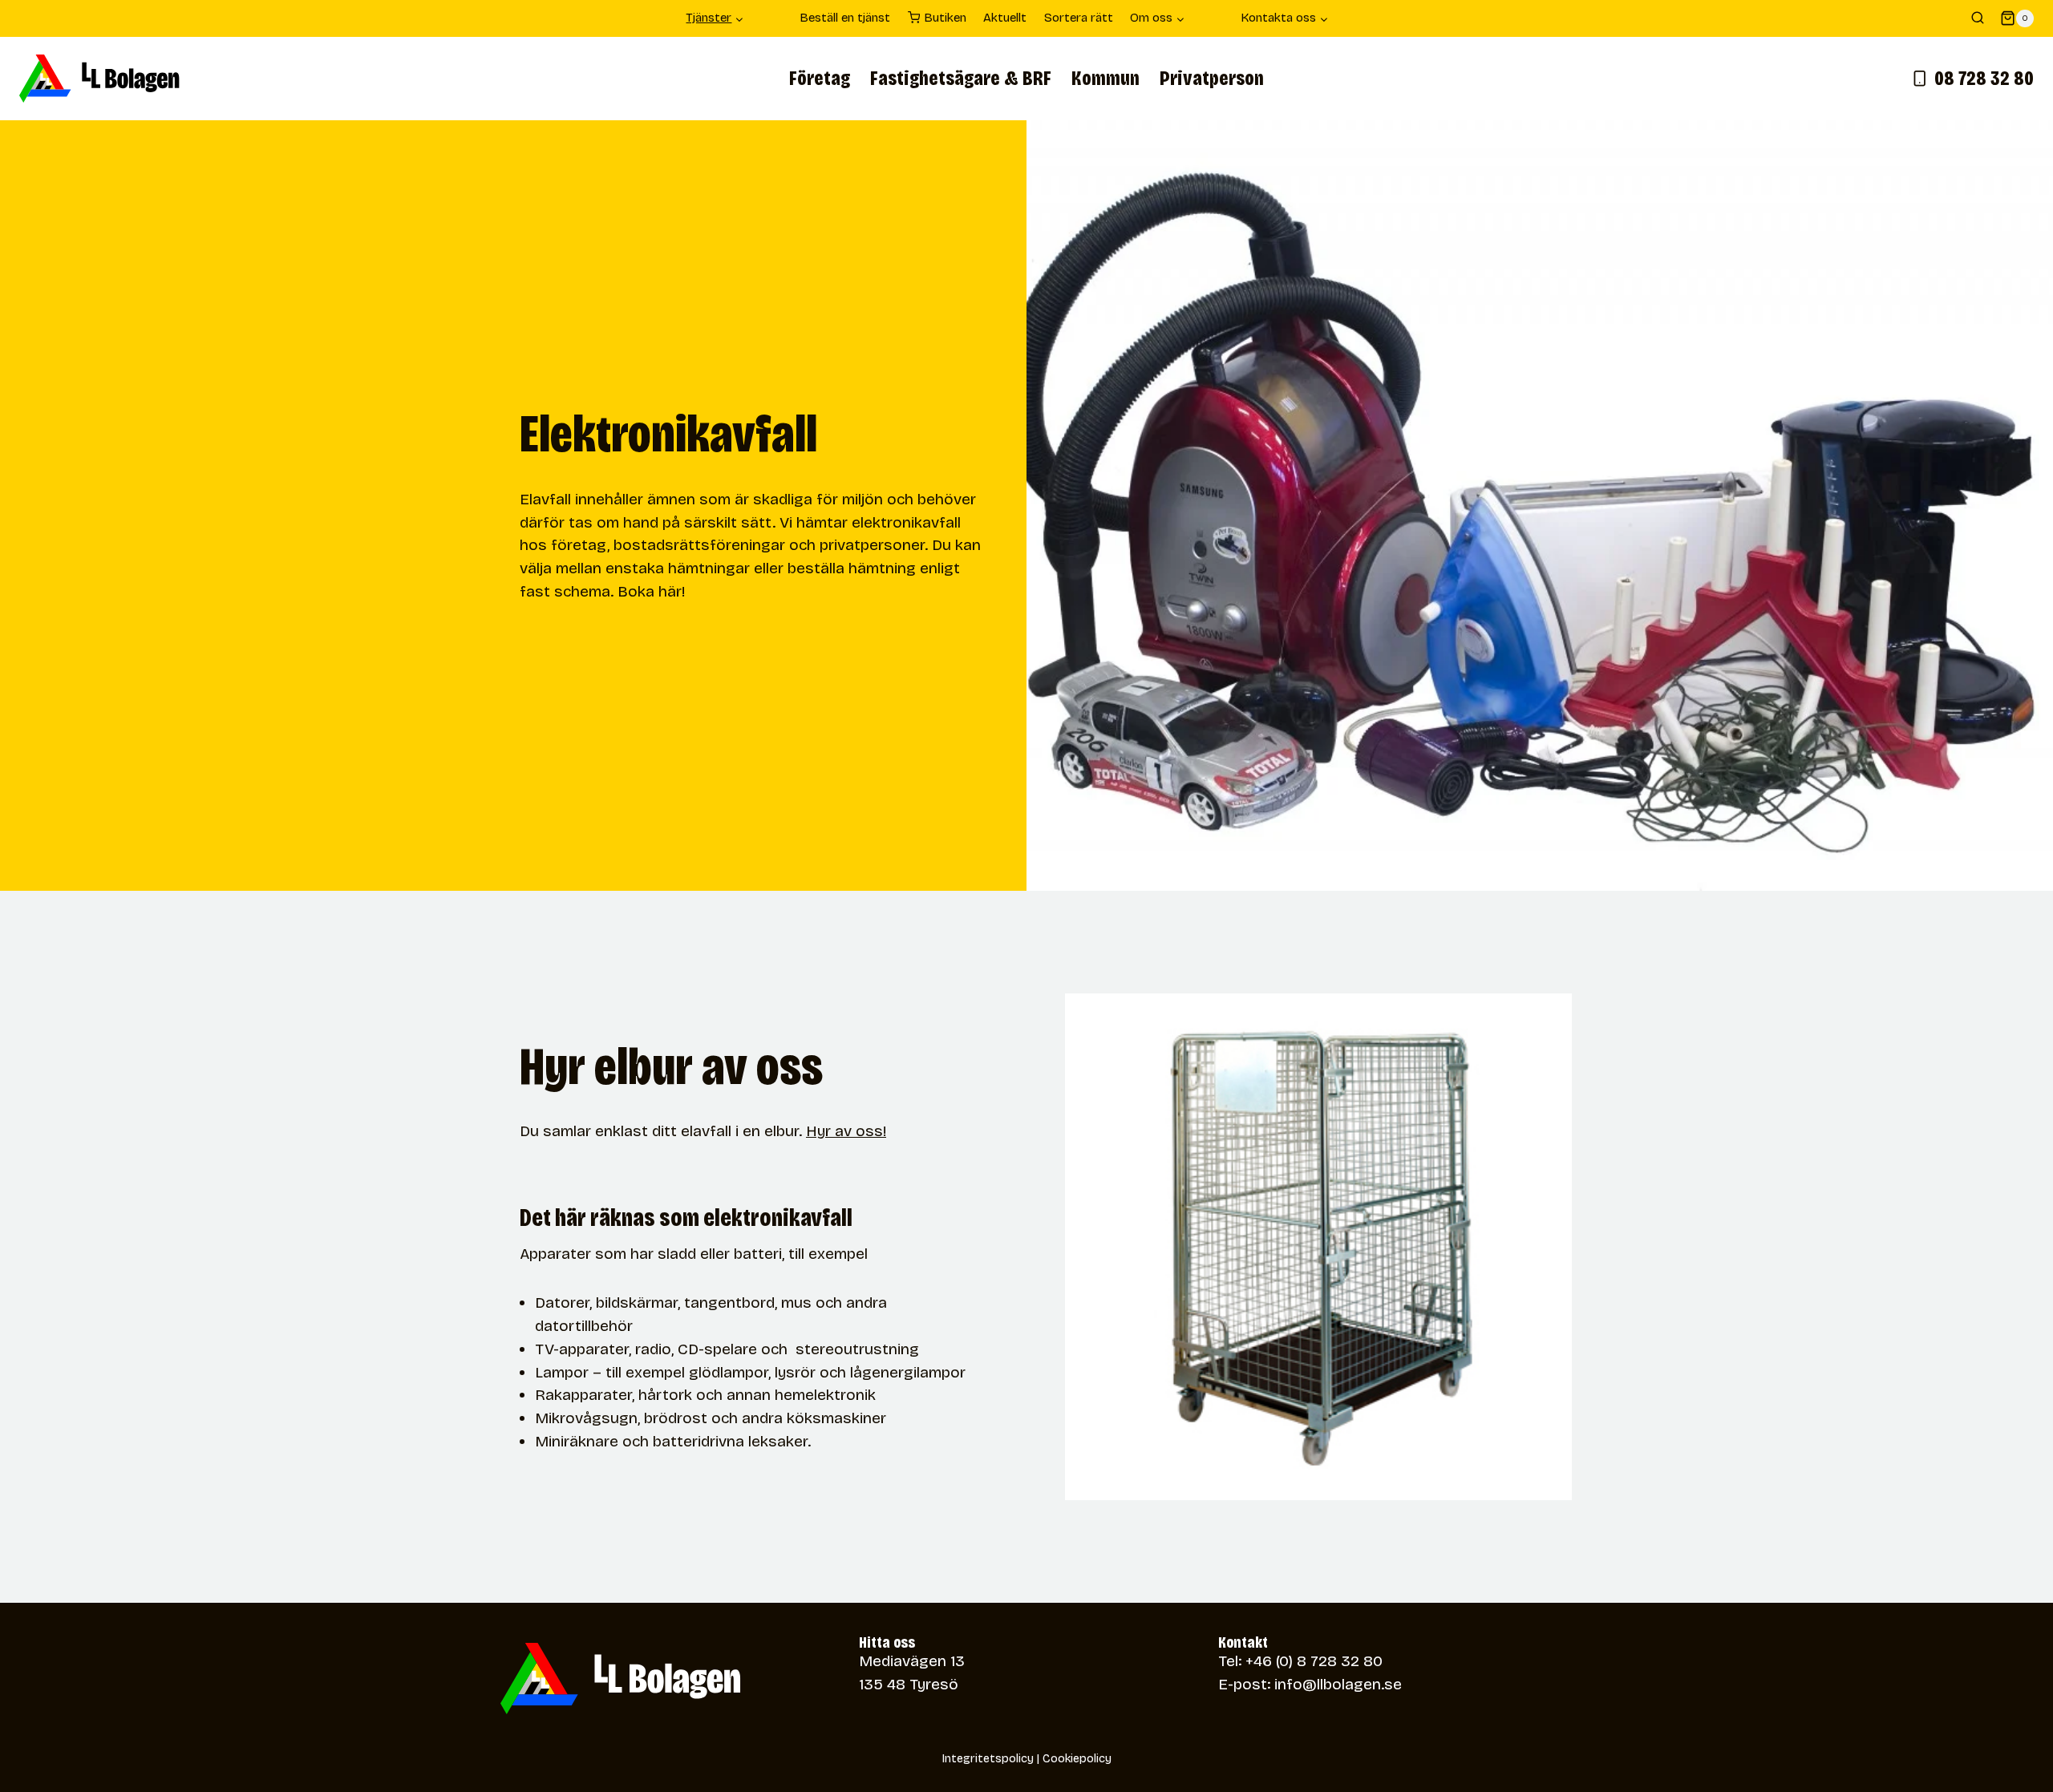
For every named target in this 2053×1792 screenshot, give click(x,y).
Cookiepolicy (1077, 1759)
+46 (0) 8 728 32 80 (1314, 1661)
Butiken (945, 18)
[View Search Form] (1978, 18)
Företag (820, 79)
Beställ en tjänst (845, 18)
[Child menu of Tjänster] (772, 18)
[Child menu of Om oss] (1213, 18)
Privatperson (1212, 79)
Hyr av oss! (846, 1131)
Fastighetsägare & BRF (961, 79)
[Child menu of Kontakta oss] (1356, 18)
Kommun (1105, 79)
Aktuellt (1005, 18)
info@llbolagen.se (1338, 1684)
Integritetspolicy (988, 1759)
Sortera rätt (1079, 18)
